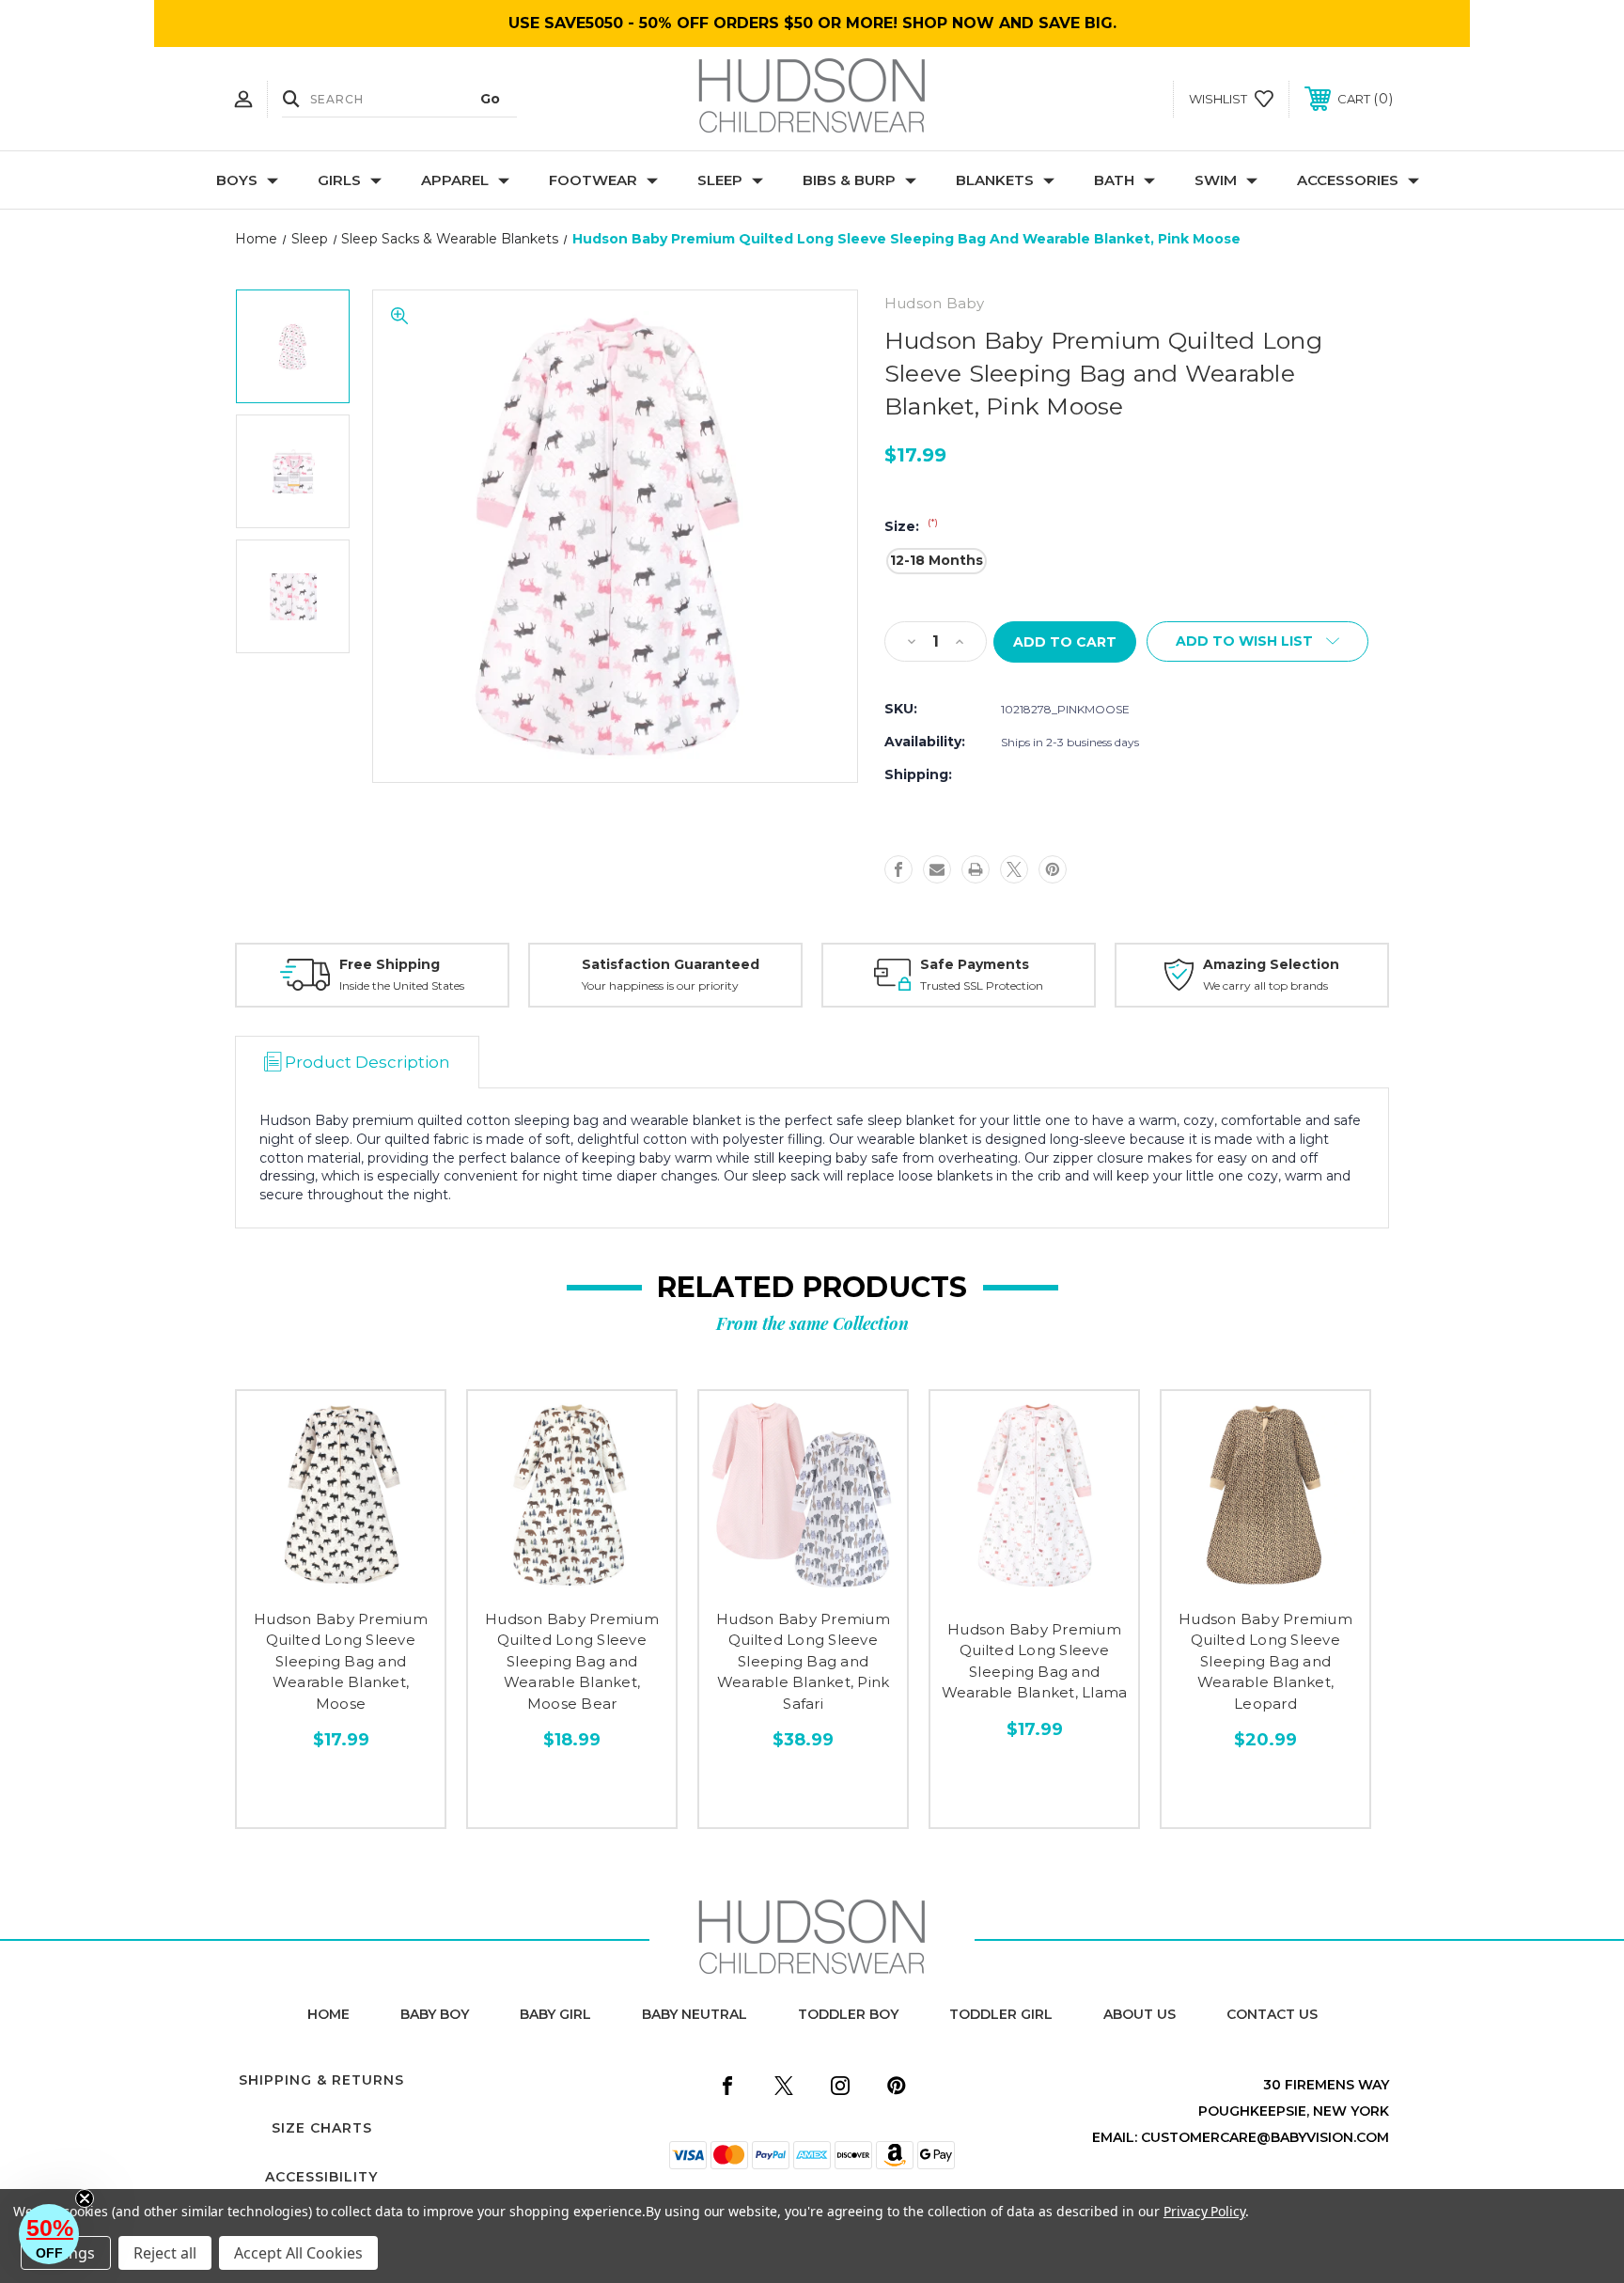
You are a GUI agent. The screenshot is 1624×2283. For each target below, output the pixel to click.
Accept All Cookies (298, 2253)
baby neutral (695, 2014)
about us (1140, 2014)
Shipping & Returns (321, 2080)
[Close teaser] (85, 2198)
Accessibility (321, 2177)
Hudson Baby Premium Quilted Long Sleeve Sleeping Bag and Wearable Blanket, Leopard (1265, 1661)
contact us (1272, 2014)
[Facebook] (898, 869)
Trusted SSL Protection (982, 985)
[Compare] (383, 1581)
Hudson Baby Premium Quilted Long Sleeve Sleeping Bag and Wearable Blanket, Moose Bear (572, 1661)
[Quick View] (299, 1581)
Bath (1114, 180)
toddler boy (848, 2014)
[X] (1014, 869)
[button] (49, 2234)
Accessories (1348, 180)
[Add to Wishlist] (341, 1581)
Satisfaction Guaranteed (671, 964)
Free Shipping (390, 964)
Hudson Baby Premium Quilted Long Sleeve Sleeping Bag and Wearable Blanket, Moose (341, 1661)
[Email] (937, 869)
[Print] (976, 869)
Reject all (165, 2253)
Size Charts (322, 2128)
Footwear (593, 180)
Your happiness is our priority (660, 985)
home (328, 2014)
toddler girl (1001, 2014)
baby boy (435, 2014)
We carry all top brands (1265, 985)
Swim (1216, 180)
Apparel (455, 180)
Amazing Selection (1271, 964)
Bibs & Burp (849, 180)
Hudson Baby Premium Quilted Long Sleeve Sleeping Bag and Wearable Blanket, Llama (1035, 1661)
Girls (339, 180)
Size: (911, 526)
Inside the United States (402, 985)
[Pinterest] (1053, 869)
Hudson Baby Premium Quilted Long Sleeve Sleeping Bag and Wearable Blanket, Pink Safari (803, 1661)
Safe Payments (975, 964)
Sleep (720, 180)
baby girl (555, 2014)
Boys (237, 180)
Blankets (995, 180)
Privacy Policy (1204, 2211)
